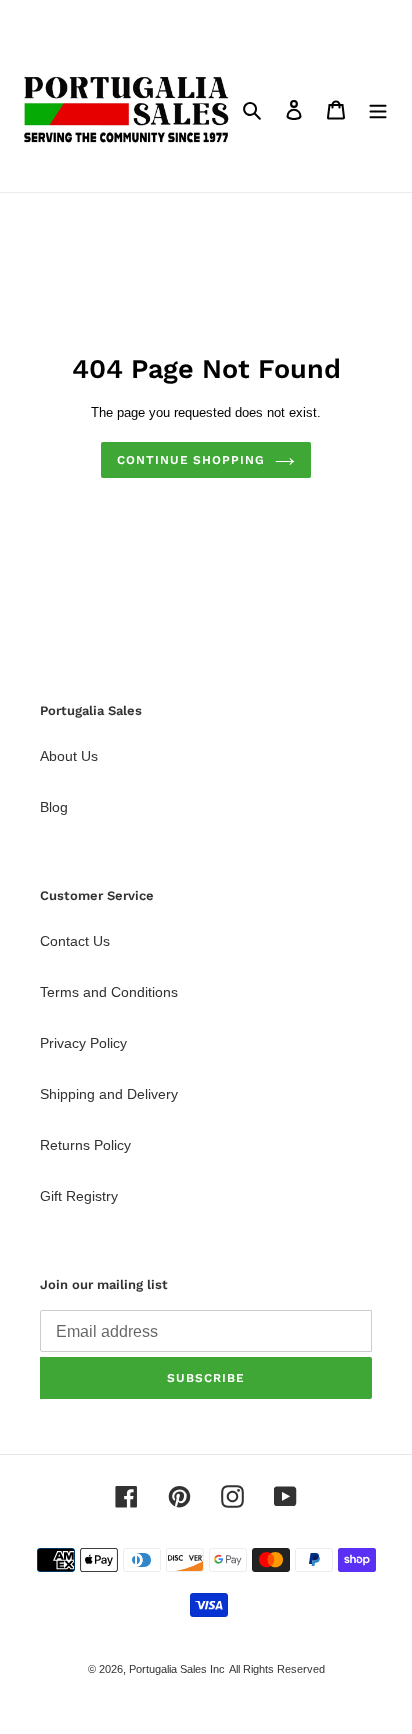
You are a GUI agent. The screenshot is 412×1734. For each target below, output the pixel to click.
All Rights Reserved (277, 1669)
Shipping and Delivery (109, 1094)
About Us (69, 756)
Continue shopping (191, 460)
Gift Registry (79, 1196)
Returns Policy (85, 1145)
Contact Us (75, 941)
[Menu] (378, 109)
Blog (54, 807)
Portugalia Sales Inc (177, 1669)
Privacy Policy (83, 1043)
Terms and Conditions (109, 992)
